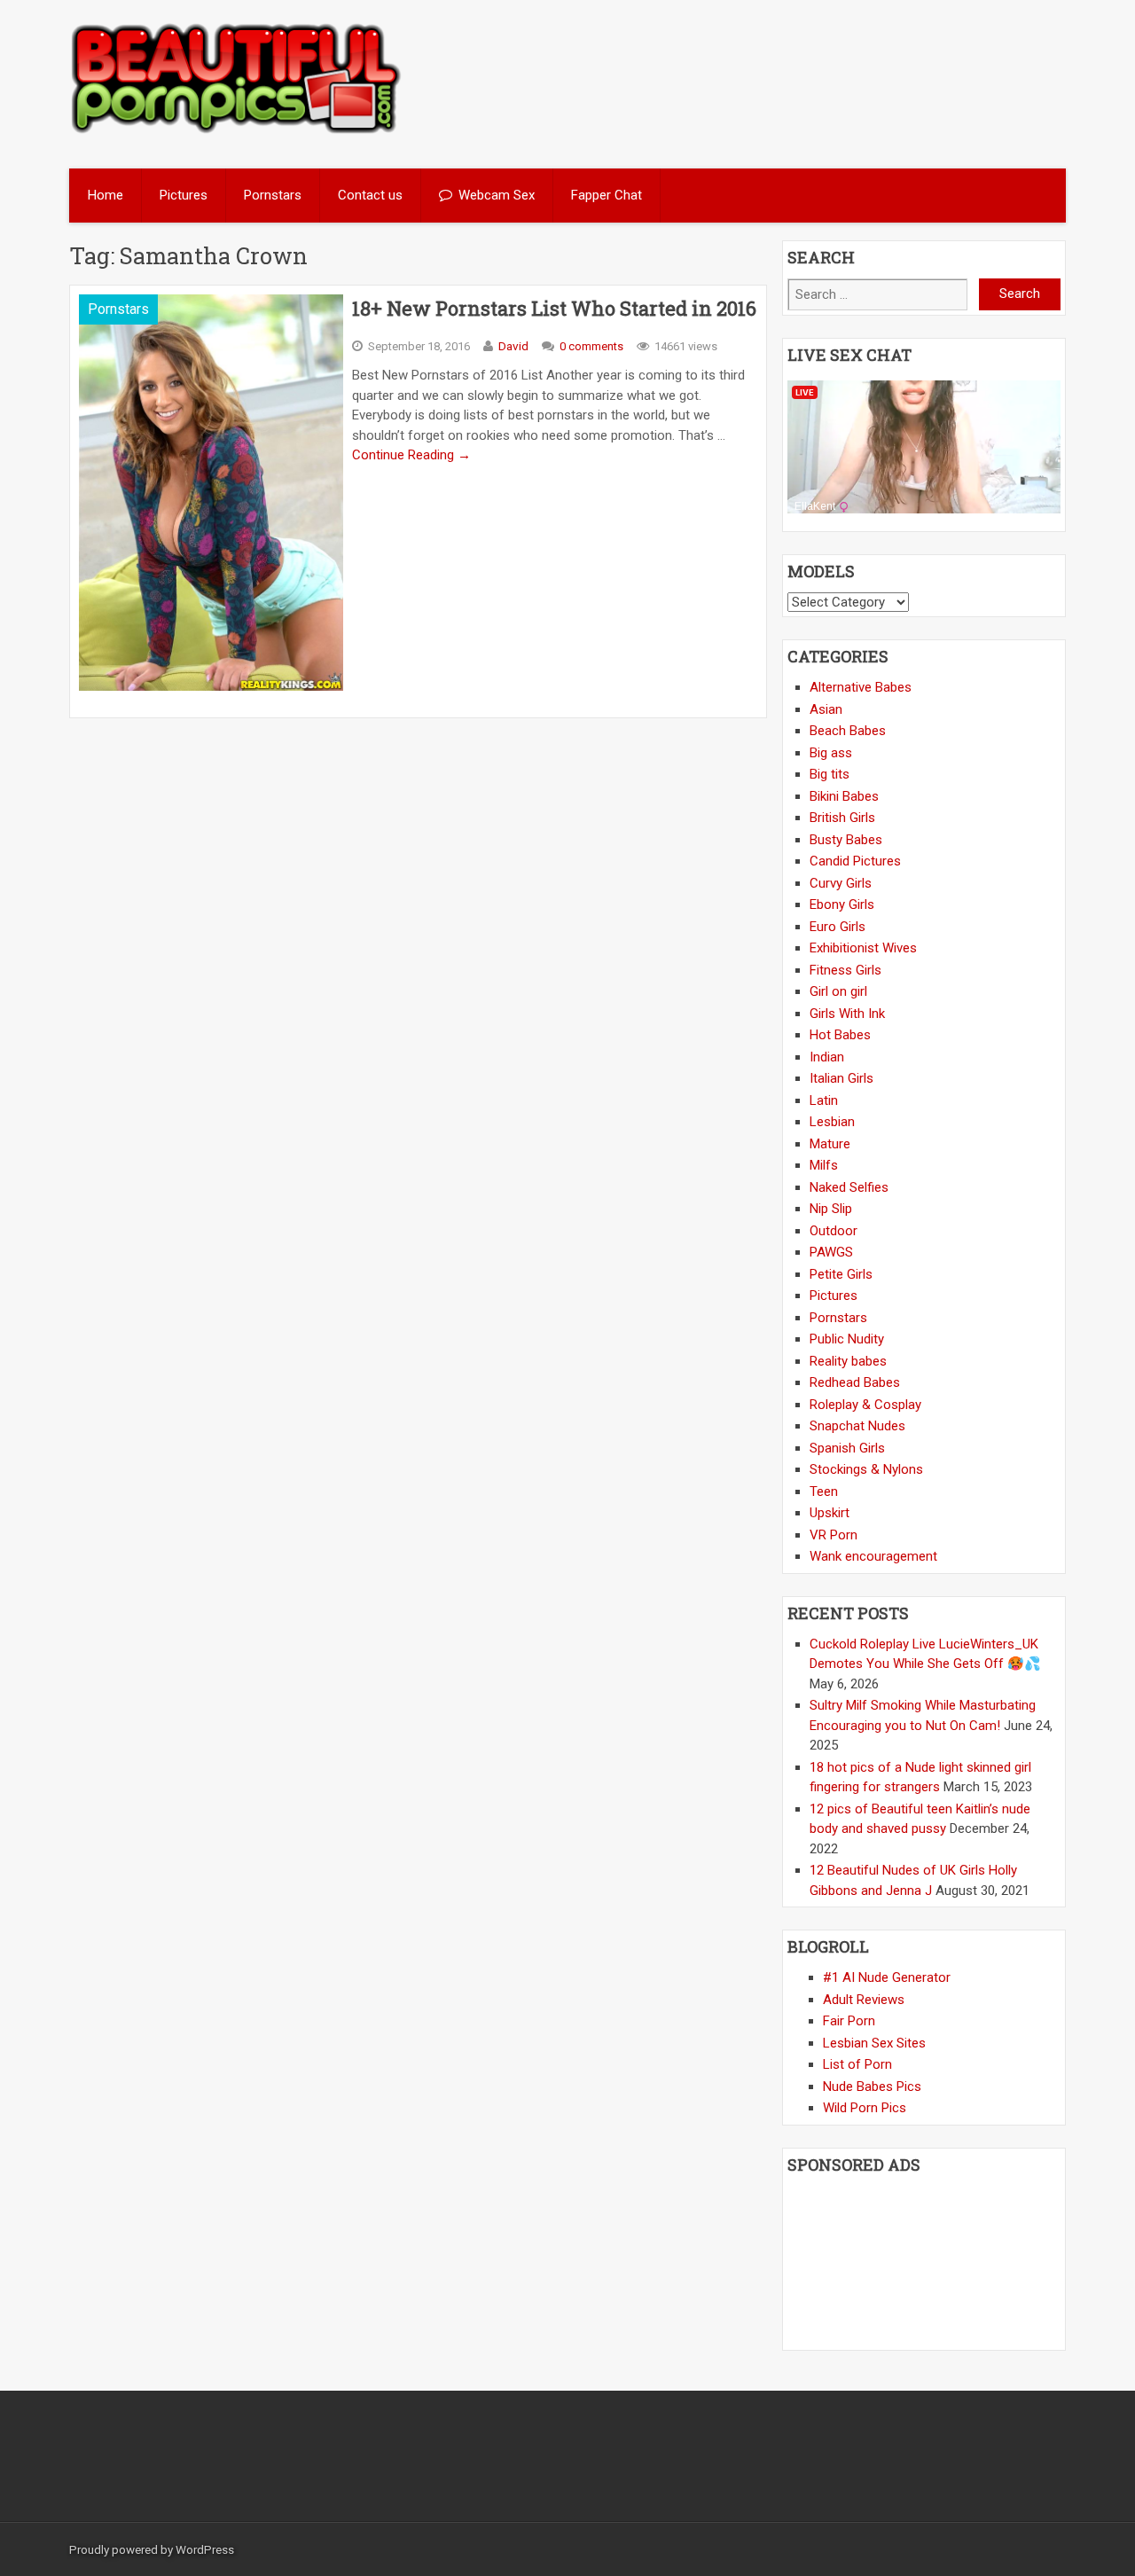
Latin (824, 1100)
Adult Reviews (864, 2000)
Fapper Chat (607, 195)
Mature (830, 1144)
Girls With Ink (847, 1014)
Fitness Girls (845, 970)
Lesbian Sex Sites (874, 2043)
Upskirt (830, 1513)
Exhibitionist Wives (863, 948)
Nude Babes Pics (872, 2087)
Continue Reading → (411, 455)
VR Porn (834, 1535)
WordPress (205, 2549)
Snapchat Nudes (857, 1426)
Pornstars (273, 195)
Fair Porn (849, 2021)
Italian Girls (841, 1078)
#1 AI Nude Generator (887, 1977)
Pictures (184, 195)
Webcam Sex (497, 195)
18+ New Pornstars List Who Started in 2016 (554, 308)
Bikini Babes (844, 796)
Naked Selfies (849, 1187)
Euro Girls (838, 927)
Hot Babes (840, 1035)
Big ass (831, 753)
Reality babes (848, 1361)
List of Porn (857, 2064)
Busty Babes (846, 840)
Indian (827, 1057)
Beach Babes (848, 731)
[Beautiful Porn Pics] (236, 131)
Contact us (370, 195)
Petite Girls (841, 1274)
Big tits (830, 774)
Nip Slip (831, 1209)
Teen (824, 1492)
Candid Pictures (855, 861)
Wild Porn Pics (865, 2108)
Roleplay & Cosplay (865, 1405)
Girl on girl (838, 991)
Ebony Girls (842, 904)
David (513, 346)
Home (106, 195)
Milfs (824, 1165)
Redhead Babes (855, 1382)
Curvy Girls (841, 883)
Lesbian (832, 1122)
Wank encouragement (873, 1556)
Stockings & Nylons (866, 1469)
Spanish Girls (847, 1448)
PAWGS (831, 1252)
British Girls (842, 818)
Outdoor (834, 1231)
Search (1020, 294)
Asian (826, 709)
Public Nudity (847, 1339)
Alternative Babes (861, 687)
